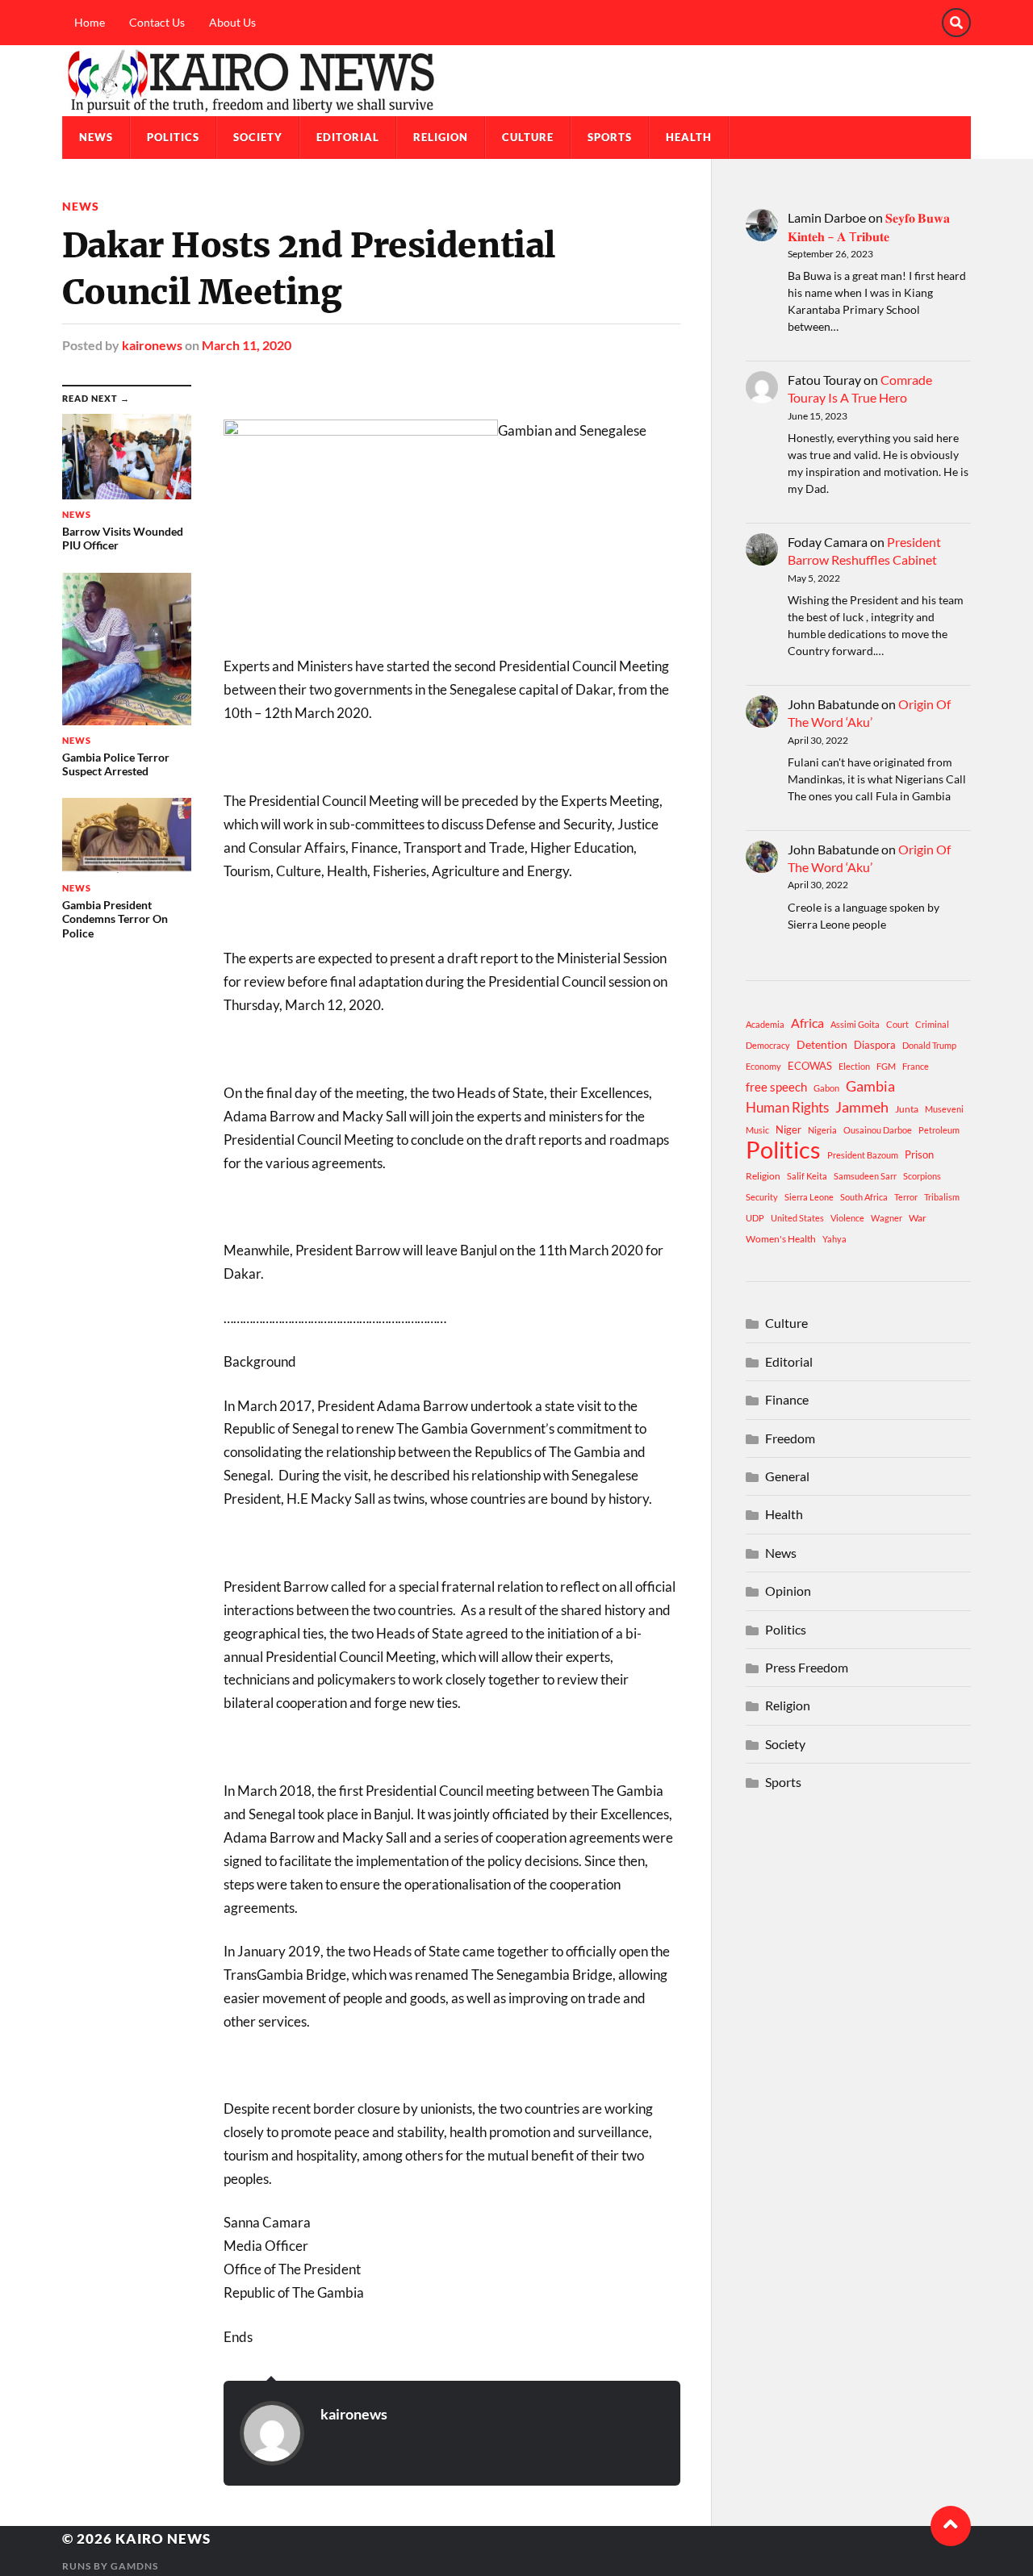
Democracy (768, 1045)
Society (258, 137)
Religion (441, 137)
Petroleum (939, 1130)
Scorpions (922, 1176)
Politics (173, 137)
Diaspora (875, 1045)
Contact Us (157, 22)
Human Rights (787, 1107)
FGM (886, 1066)
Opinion (788, 1591)
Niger (788, 1129)
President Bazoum (863, 1155)
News (96, 137)
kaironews (152, 345)
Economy (763, 1066)
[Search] (956, 23)
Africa (807, 1023)
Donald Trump (929, 1045)
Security (762, 1197)
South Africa (864, 1197)
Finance (787, 1399)
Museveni (944, 1109)
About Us (232, 22)
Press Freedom (807, 1667)
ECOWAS (810, 1066)
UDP (755, 1218)
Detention (822, 1044)
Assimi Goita (855, 1024)
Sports (610, 137)
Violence (847, 1218)
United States (797, 1218)
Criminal (932, 1024)
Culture (528, 137)
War (918, 1218)
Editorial (348, 137)
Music (757, 1130)
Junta (907, 1109)
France (916, 1066)
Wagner (887, 1218)
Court (897, 1024)
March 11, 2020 (247, 345)
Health (689, 137)
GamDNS (134, 2566)
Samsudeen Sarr (865, 1176)
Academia (765, 1024)
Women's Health (781, 1239)
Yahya (834, 1239)
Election (854, 1066)
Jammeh (862, 1107)
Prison (919, 1154)
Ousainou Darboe (878, 1130)
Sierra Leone (809, 1197)
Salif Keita (807, 1176)
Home (90, 22)
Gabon (826, 1088)
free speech (776, 1087)
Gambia (870, 1086)
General (787, 1476)
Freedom (790, 1438)
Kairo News (163, 2538)
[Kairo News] (516, 81)
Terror (906, 1197)
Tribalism (942, 1197)
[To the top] (951, 2526)
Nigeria (822, 1130)
